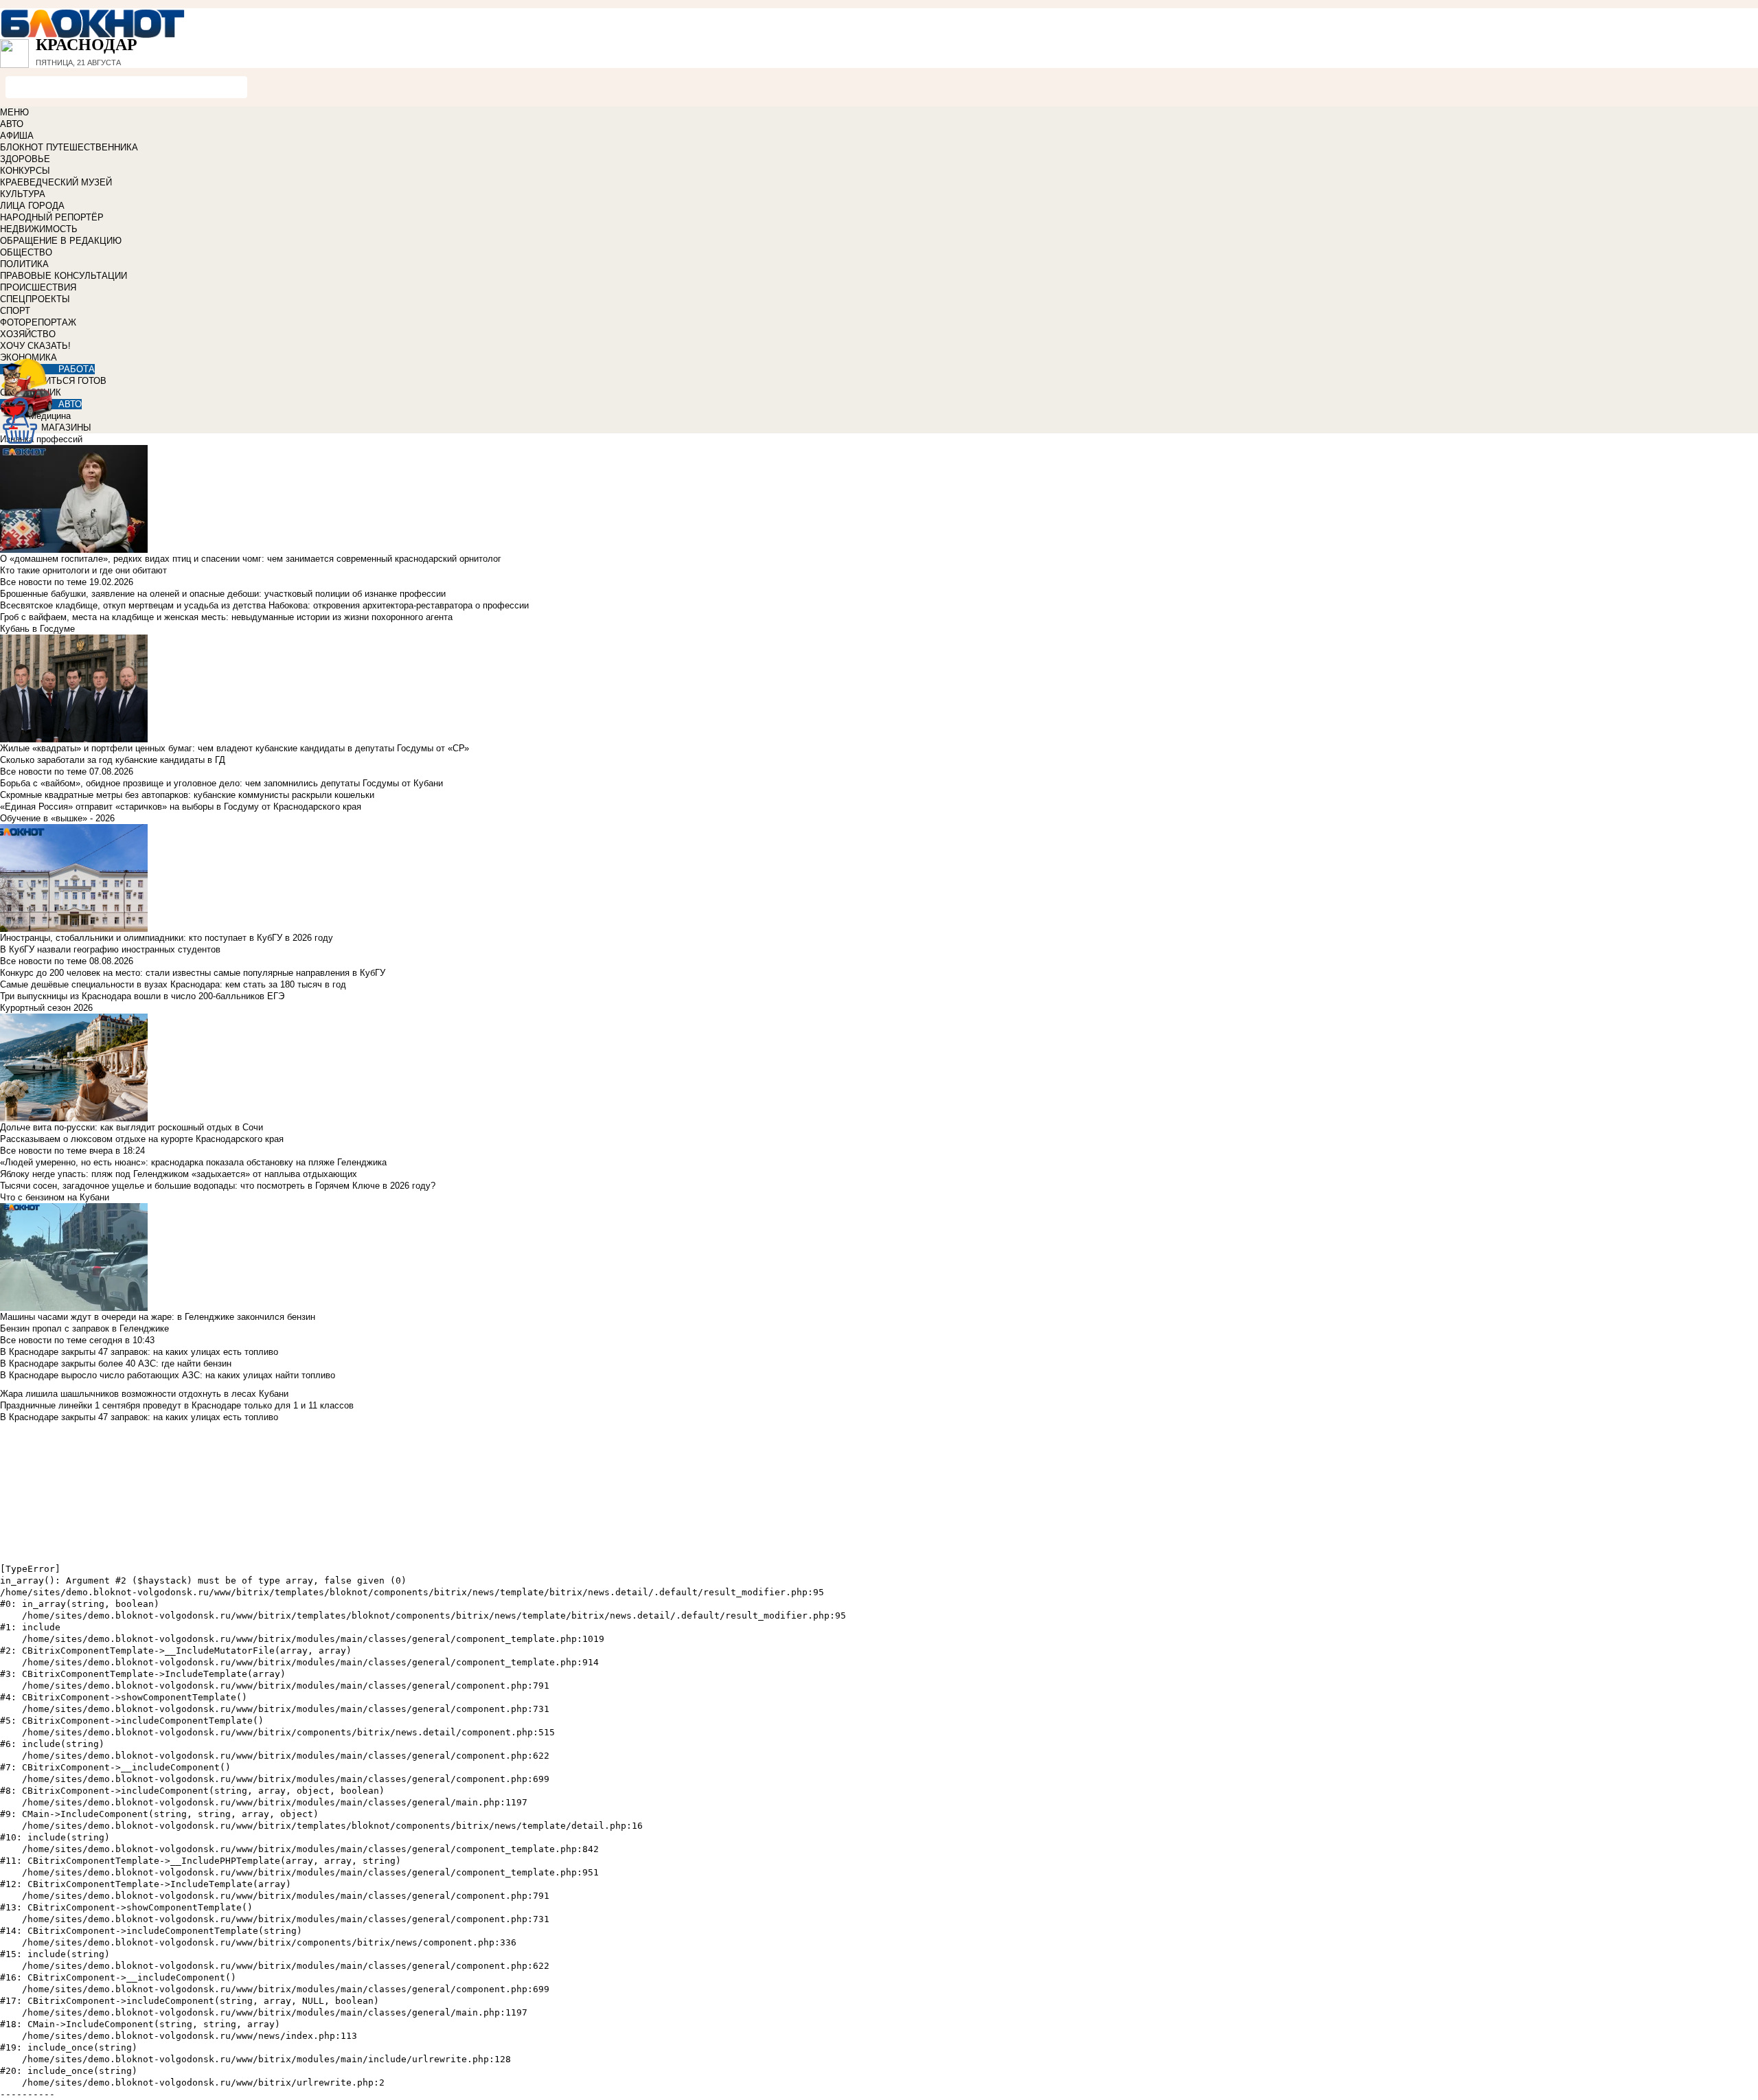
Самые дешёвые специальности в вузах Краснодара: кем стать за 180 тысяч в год (173, 984)
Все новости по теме (43, 582)
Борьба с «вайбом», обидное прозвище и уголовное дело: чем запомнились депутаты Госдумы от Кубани (221, 783)
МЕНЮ (14, 112)
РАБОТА (77, 369)
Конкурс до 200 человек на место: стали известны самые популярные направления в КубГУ (193, 973)
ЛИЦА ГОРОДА (32, 206)
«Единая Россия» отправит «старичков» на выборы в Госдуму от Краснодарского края (181, 807)
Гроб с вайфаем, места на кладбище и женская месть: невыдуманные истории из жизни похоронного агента (226, 617)
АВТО (12, 124)
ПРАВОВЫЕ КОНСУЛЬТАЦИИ (64, 276)
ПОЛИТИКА (24, 264)
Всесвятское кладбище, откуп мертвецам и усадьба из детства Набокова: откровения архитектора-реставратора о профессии (264, 605)
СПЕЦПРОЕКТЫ (35, 299)
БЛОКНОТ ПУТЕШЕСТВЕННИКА (69, 147)
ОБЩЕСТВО (26, 252)
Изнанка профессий (41, 439)
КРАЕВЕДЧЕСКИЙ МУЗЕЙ (56, 182)
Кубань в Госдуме (37, 629)
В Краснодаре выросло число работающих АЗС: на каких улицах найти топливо (168, 1375)
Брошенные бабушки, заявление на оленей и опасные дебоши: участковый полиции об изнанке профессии (223, 594)
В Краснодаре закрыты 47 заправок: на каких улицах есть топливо (139, 1352)
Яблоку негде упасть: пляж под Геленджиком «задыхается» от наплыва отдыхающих (179, 1174)
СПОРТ (15, 311)
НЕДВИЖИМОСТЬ (39, 229)
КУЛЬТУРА (23, 194)
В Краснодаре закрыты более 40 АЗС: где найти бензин (116, 1363)
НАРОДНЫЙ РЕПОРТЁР (52, 217)
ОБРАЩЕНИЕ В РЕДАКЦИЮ (61, 241)
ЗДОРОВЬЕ (25, 159)
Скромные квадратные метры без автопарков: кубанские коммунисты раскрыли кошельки (187, 795)
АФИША (17, 136)
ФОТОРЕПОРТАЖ (38, 322)
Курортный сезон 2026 (46, 1008)
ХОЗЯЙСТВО (28, 334)
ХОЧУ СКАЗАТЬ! (35, 346)
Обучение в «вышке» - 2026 (57, 818)
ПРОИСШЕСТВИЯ (38, 287)
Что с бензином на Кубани (55, 1197)
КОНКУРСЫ (25, 171)
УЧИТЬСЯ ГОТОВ (70, 381)
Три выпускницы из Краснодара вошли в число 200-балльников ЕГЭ (142, 996)
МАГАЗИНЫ (66, 427)
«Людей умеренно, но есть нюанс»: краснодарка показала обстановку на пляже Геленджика (193, 1162)
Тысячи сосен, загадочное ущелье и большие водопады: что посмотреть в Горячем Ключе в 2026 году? (218, 1186)
